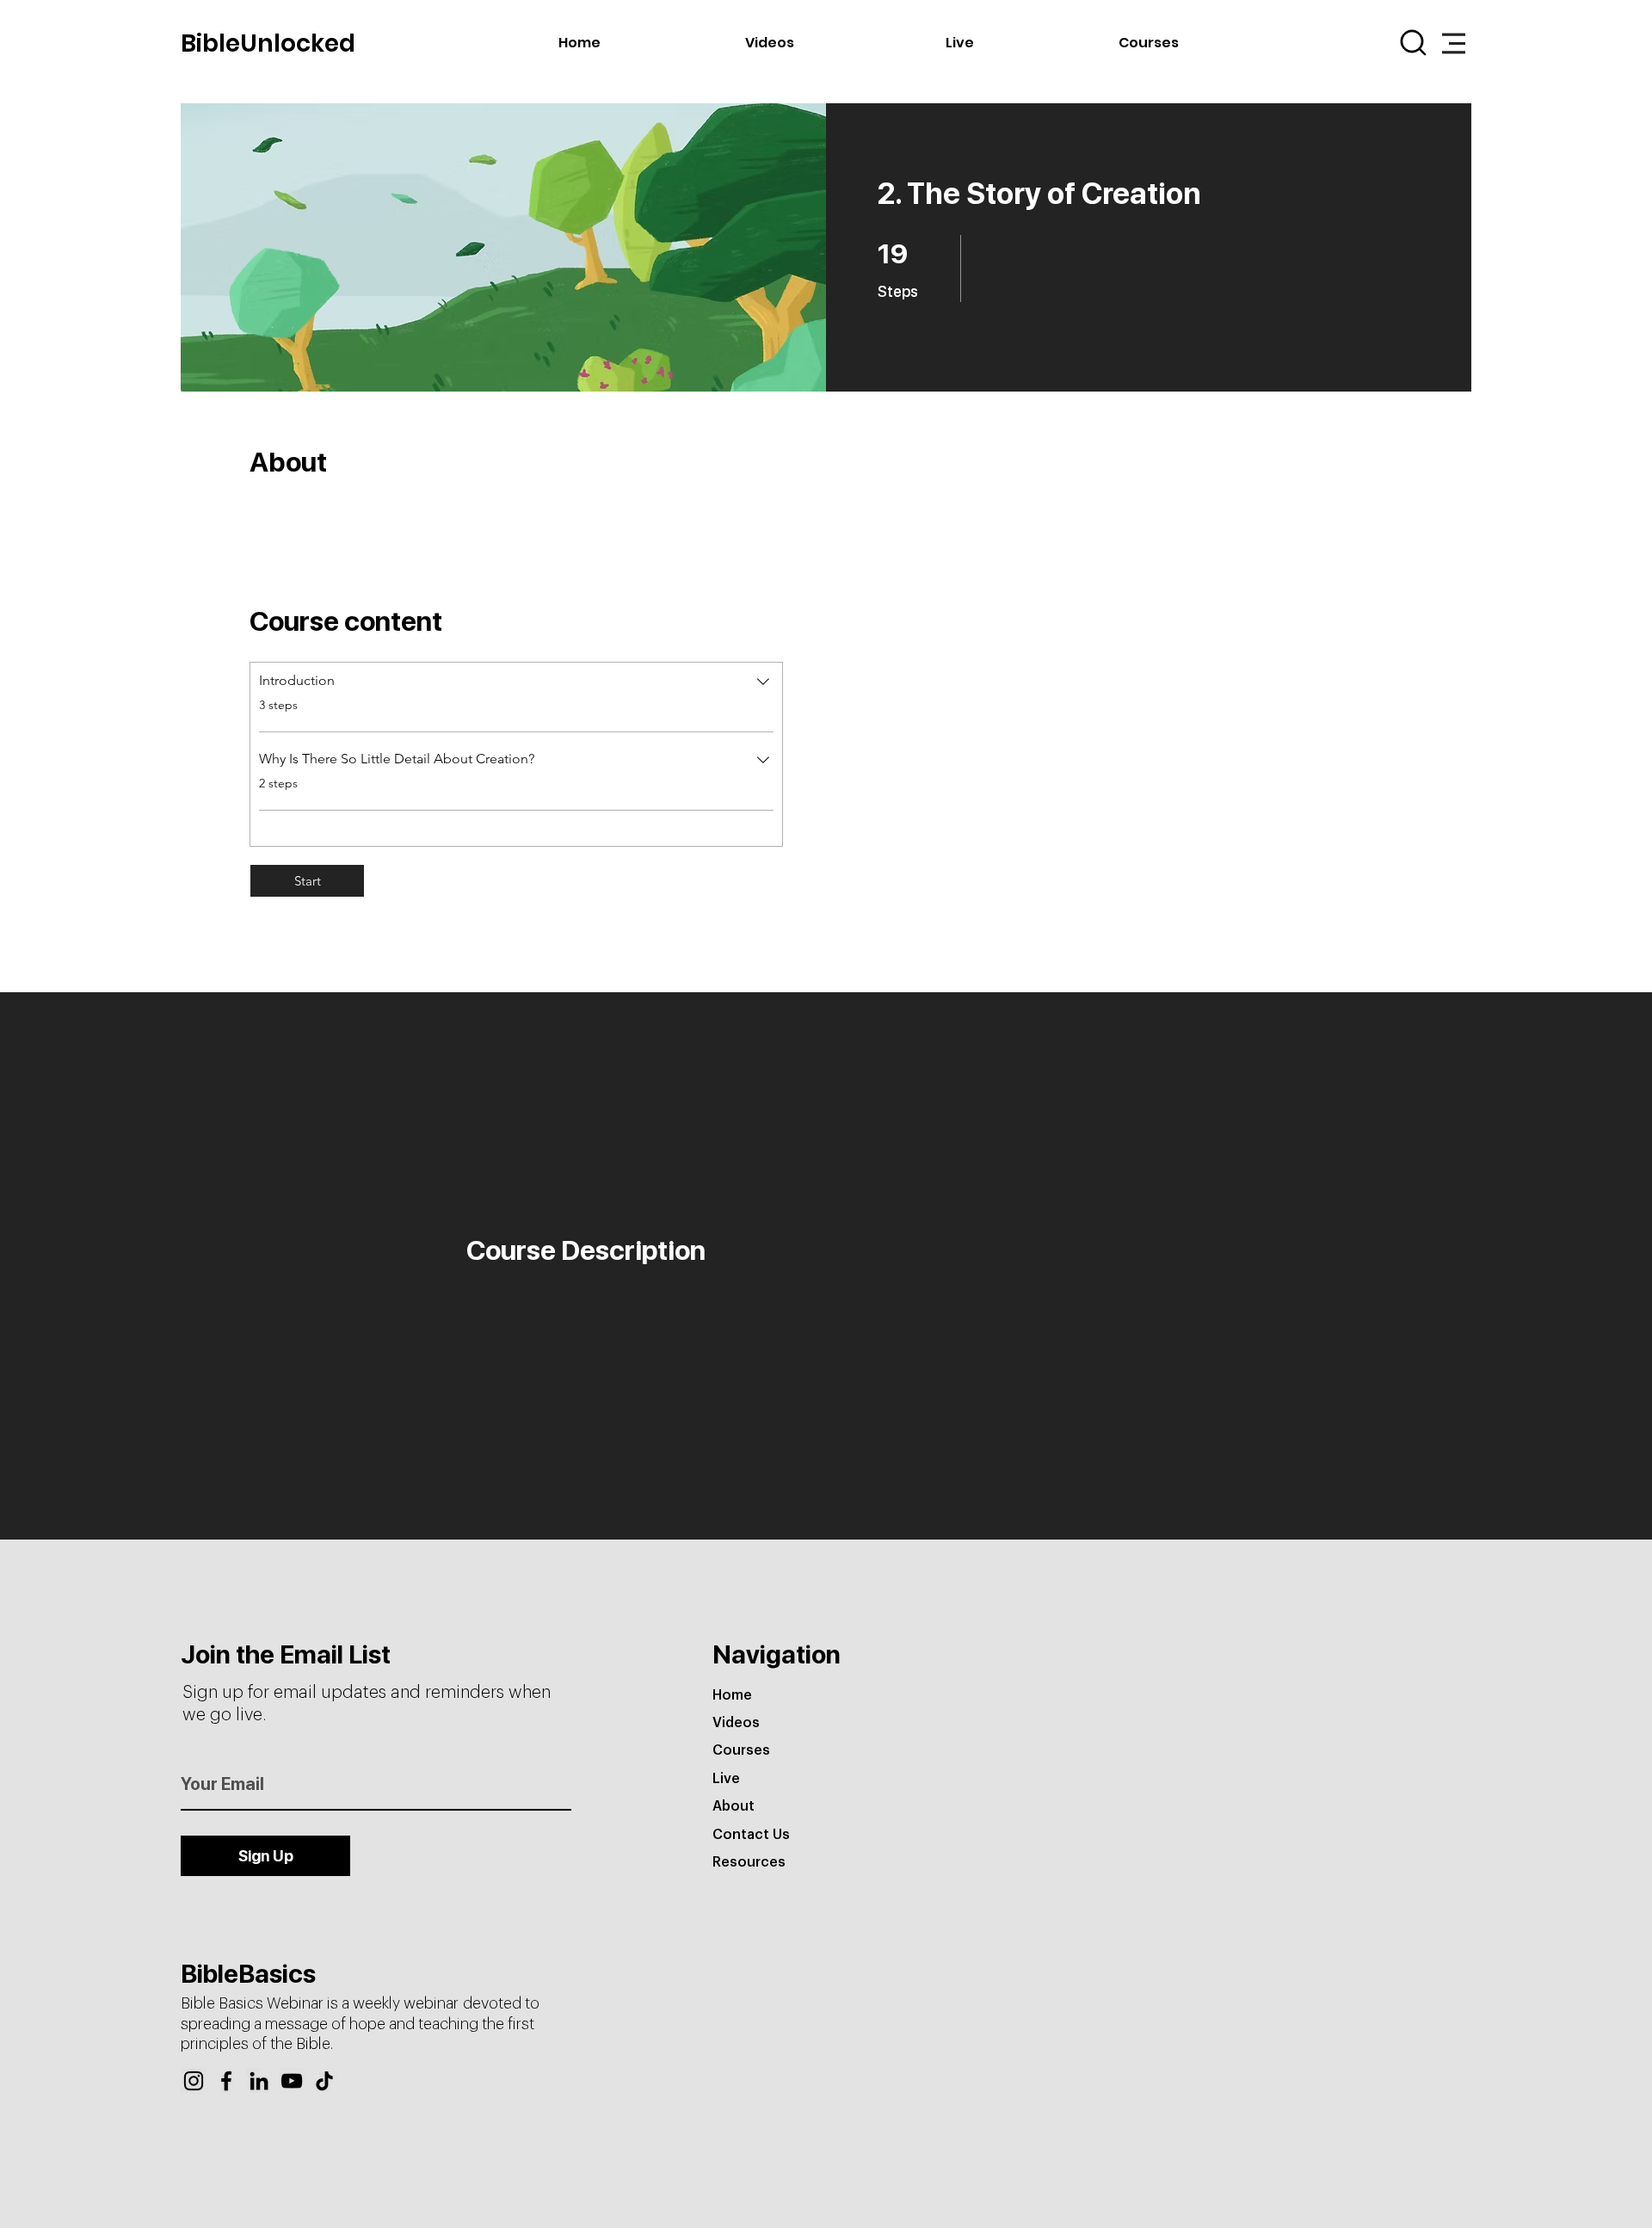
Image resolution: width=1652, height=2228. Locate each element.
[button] (1454, 43)
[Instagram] (194, 2081)
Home (732, 1695)
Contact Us (751, 1835)
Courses (741, 1750)
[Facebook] (226, 2081)
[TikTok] (324, 2081)
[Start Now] (112, 41)
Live (726, 1779)
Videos (736, 1723)
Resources (749, 1862)
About (734, 1806)
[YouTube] (292, 2081)
